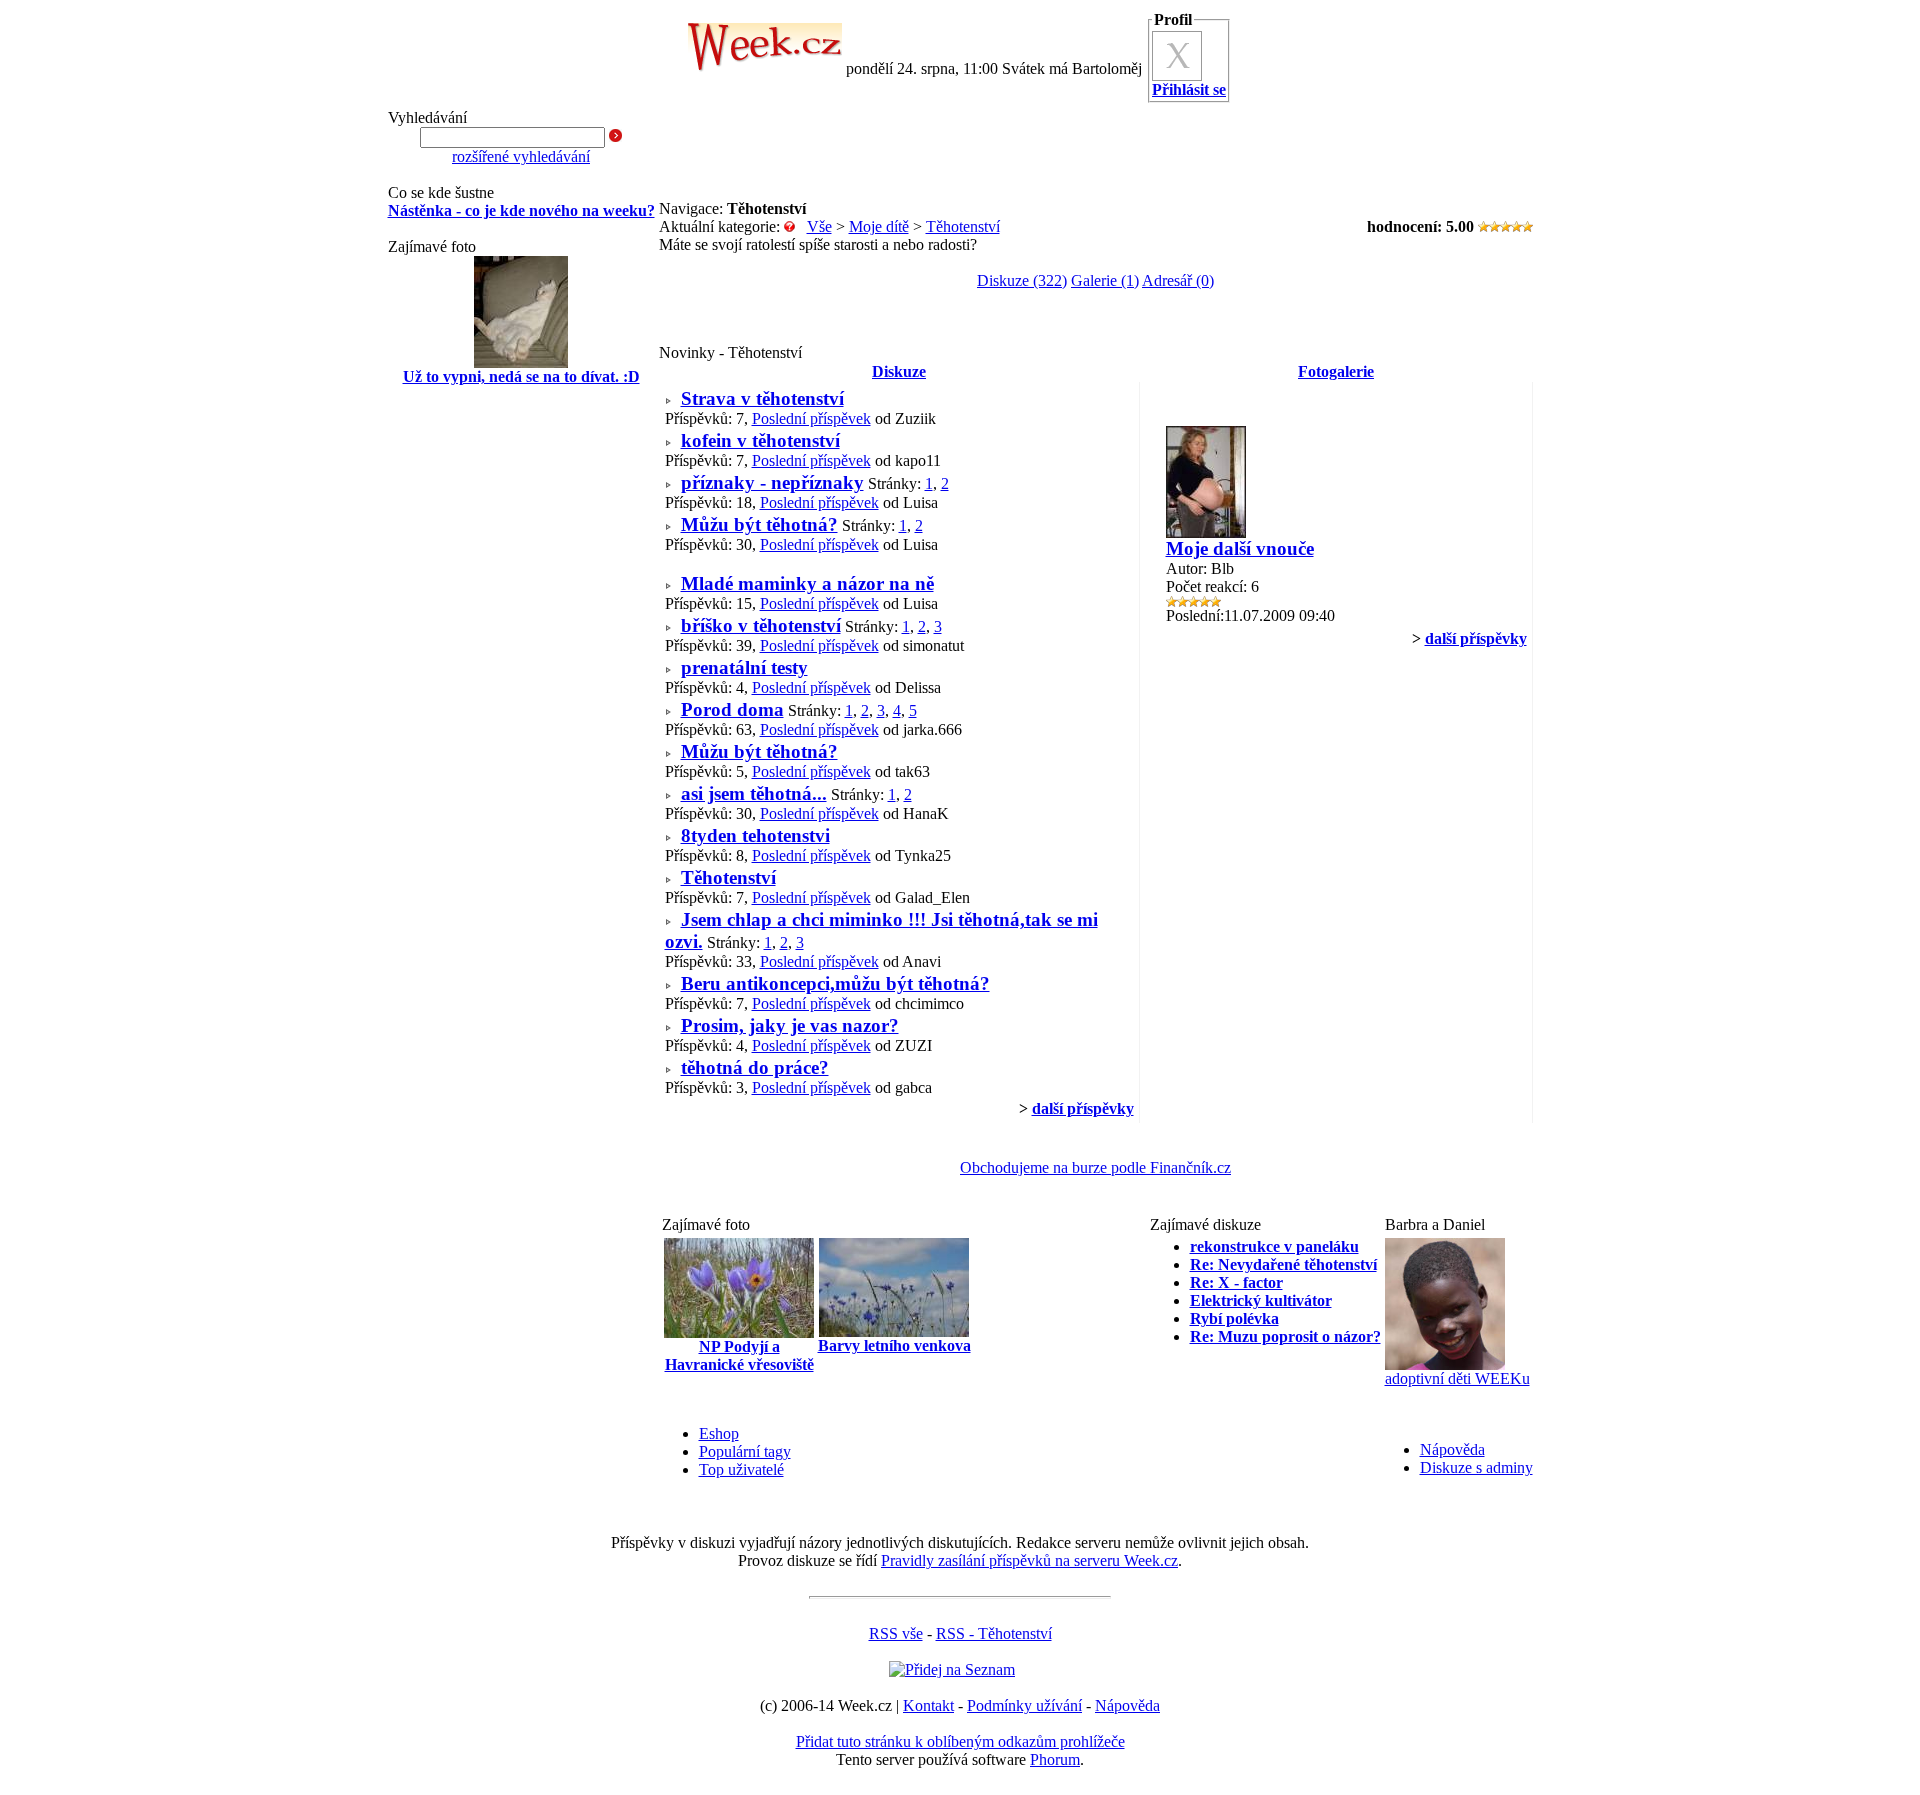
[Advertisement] (521, 722)
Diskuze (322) (1022, 280)
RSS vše (896, 1633)
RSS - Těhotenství (994, 1633)
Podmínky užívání (1024, 1705)
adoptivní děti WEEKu (1457, 1378)
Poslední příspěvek (811, 418)
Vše (819, 226)
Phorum (1055, 1759)
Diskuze (899, 371)
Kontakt (928, 1705)
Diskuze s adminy (1476, 1467)
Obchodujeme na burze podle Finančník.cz (1095, 1167)
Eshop (719, 1433)
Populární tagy (745, 1451)
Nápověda (1452, 1449)
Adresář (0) (1178, 280)
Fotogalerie (1336, 371)
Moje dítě (879, 226)
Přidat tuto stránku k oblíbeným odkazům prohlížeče (960, 1741)
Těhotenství (963, 226)
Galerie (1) (1105, 280)
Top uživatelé (741, 1469)
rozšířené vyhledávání (521, 156)
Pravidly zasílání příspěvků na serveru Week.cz (1029, 1560)
